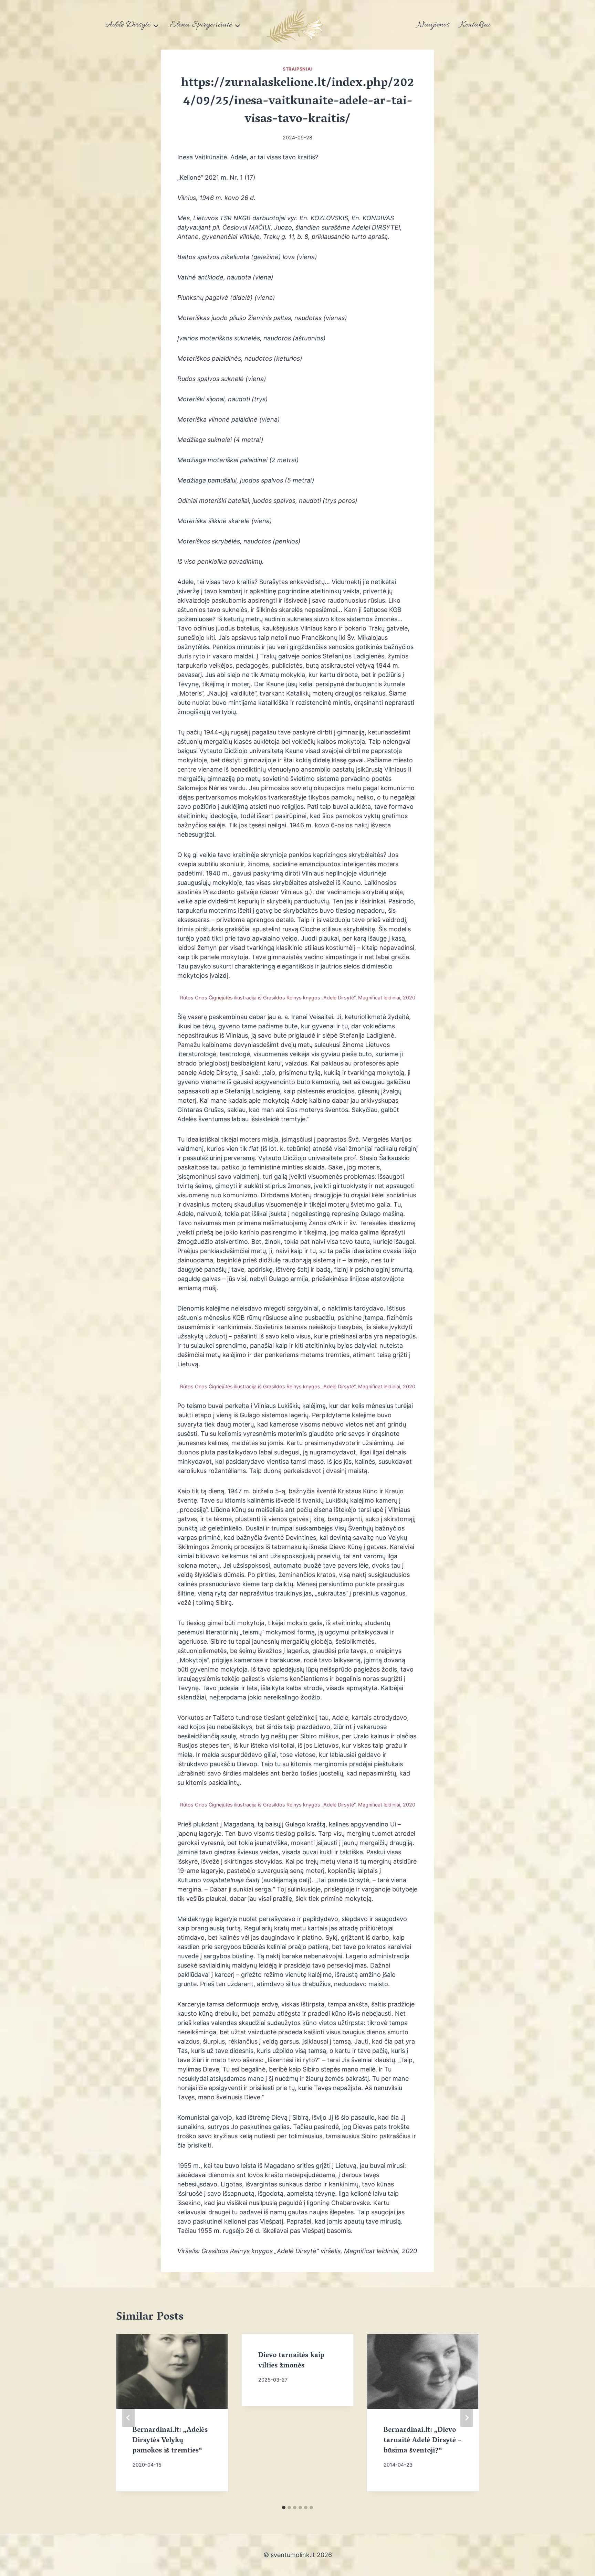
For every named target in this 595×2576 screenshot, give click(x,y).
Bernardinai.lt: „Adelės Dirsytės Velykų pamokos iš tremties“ (170, 2441)
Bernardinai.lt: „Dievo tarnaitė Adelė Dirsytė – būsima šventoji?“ (422, 2441)
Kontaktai (475, 25)
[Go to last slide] (128, 2418)
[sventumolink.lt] (297, 25)
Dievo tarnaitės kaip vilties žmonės (291, 2361)
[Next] (467, 2418)
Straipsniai (297, 69)
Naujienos (433, 25)
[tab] (284, 2508)
